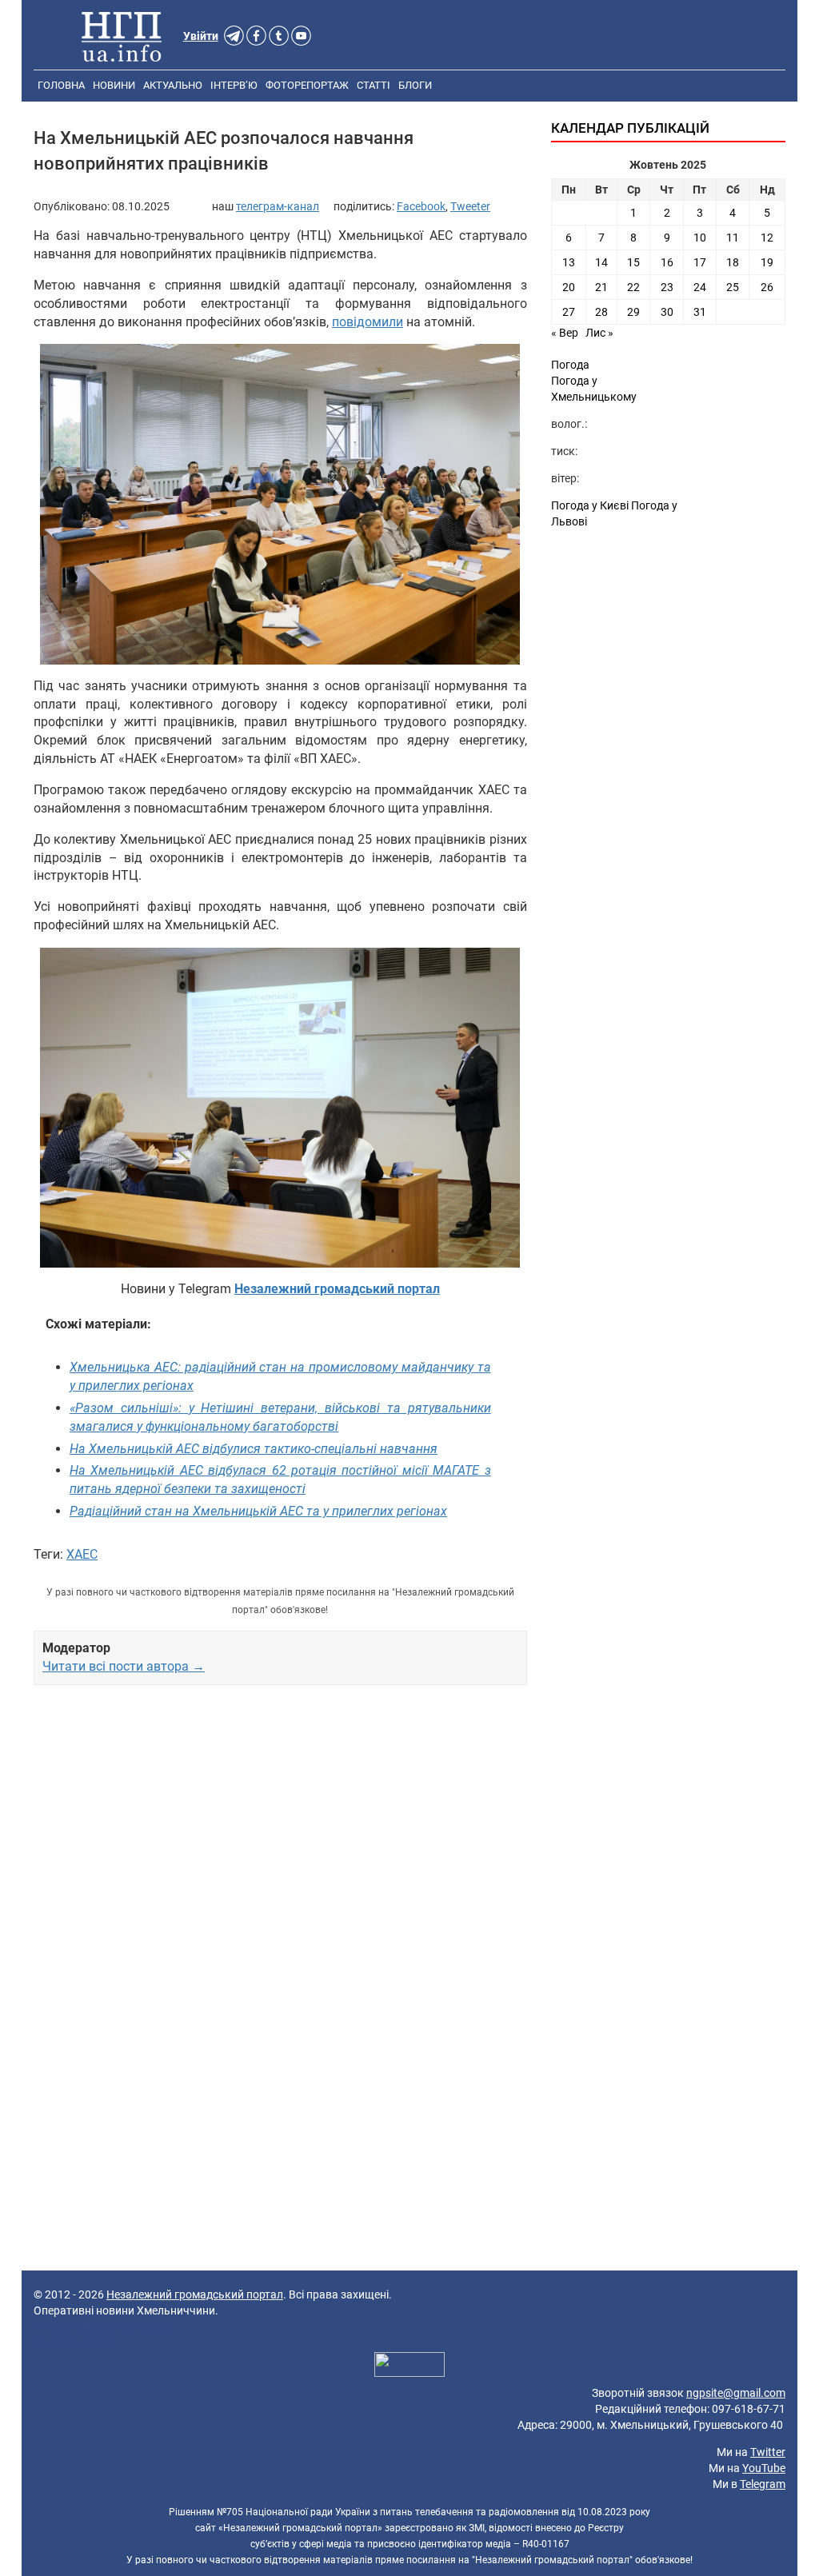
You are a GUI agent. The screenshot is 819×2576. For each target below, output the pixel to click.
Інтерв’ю (234, 85)
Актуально (173, 85)
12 (767, 238)
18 (733, 262)
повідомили (368, 322)
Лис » (599, 333)
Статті (374, 85)
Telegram (763, 2484)
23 (667, 287)
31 (700, 312)
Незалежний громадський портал (195, 2294)
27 (569, 312)
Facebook (421, 206)
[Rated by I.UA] (409, 2366)
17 (700, 262)
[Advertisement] (280, 1834)
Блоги (415, 85)
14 (601, 262)
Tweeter (470, 206)
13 (569, 262)
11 (733, 238)
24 (700, 287)
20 (569, 287)
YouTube (764, 2468)
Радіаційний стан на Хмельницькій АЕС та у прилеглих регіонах (258, 1511)
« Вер (565, 333)
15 (633, 262)
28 (601, 312)
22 (633, 287)
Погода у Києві (590, 505)
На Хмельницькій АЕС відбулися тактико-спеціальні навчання (254, 1449)
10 (700, 238)
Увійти (201, 36)
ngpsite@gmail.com (736, 2393)
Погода (570, 365)
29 (633, 312)
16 (667, 262)
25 (733, 287)
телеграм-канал (278, 206)
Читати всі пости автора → (124, 1666)
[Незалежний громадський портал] (122, 36)
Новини (114, 85)
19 (767, 262)
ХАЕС (82, 1554)
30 (667, 312)
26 (767, 287)
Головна (61, 85)
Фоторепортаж (307, 85)
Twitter (768, 2452)
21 (601, 287)
